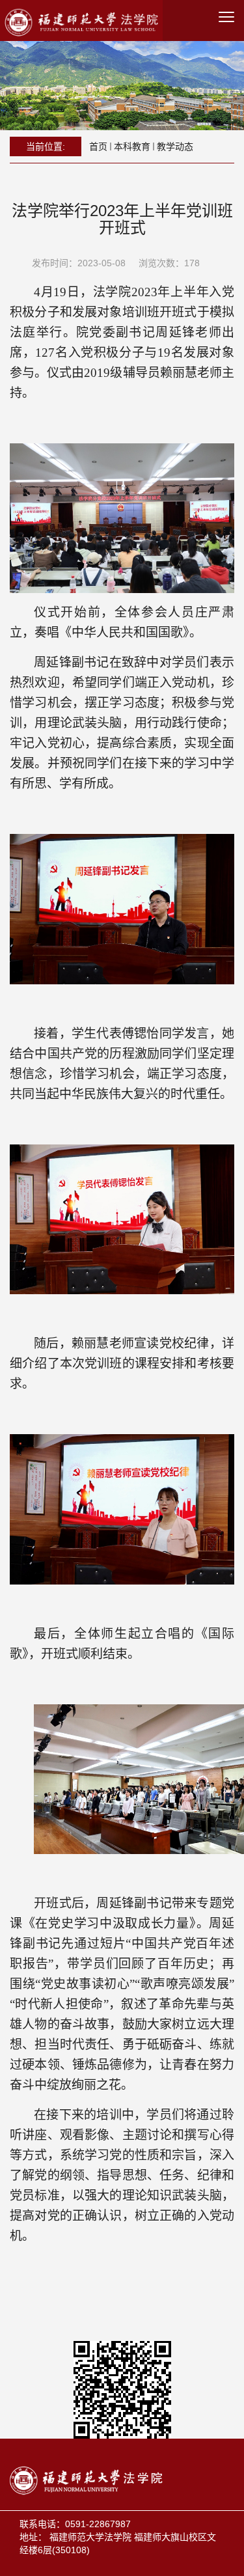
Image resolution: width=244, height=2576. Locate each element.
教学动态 (175, 146)
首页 (98, 146)
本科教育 (132, 146)
